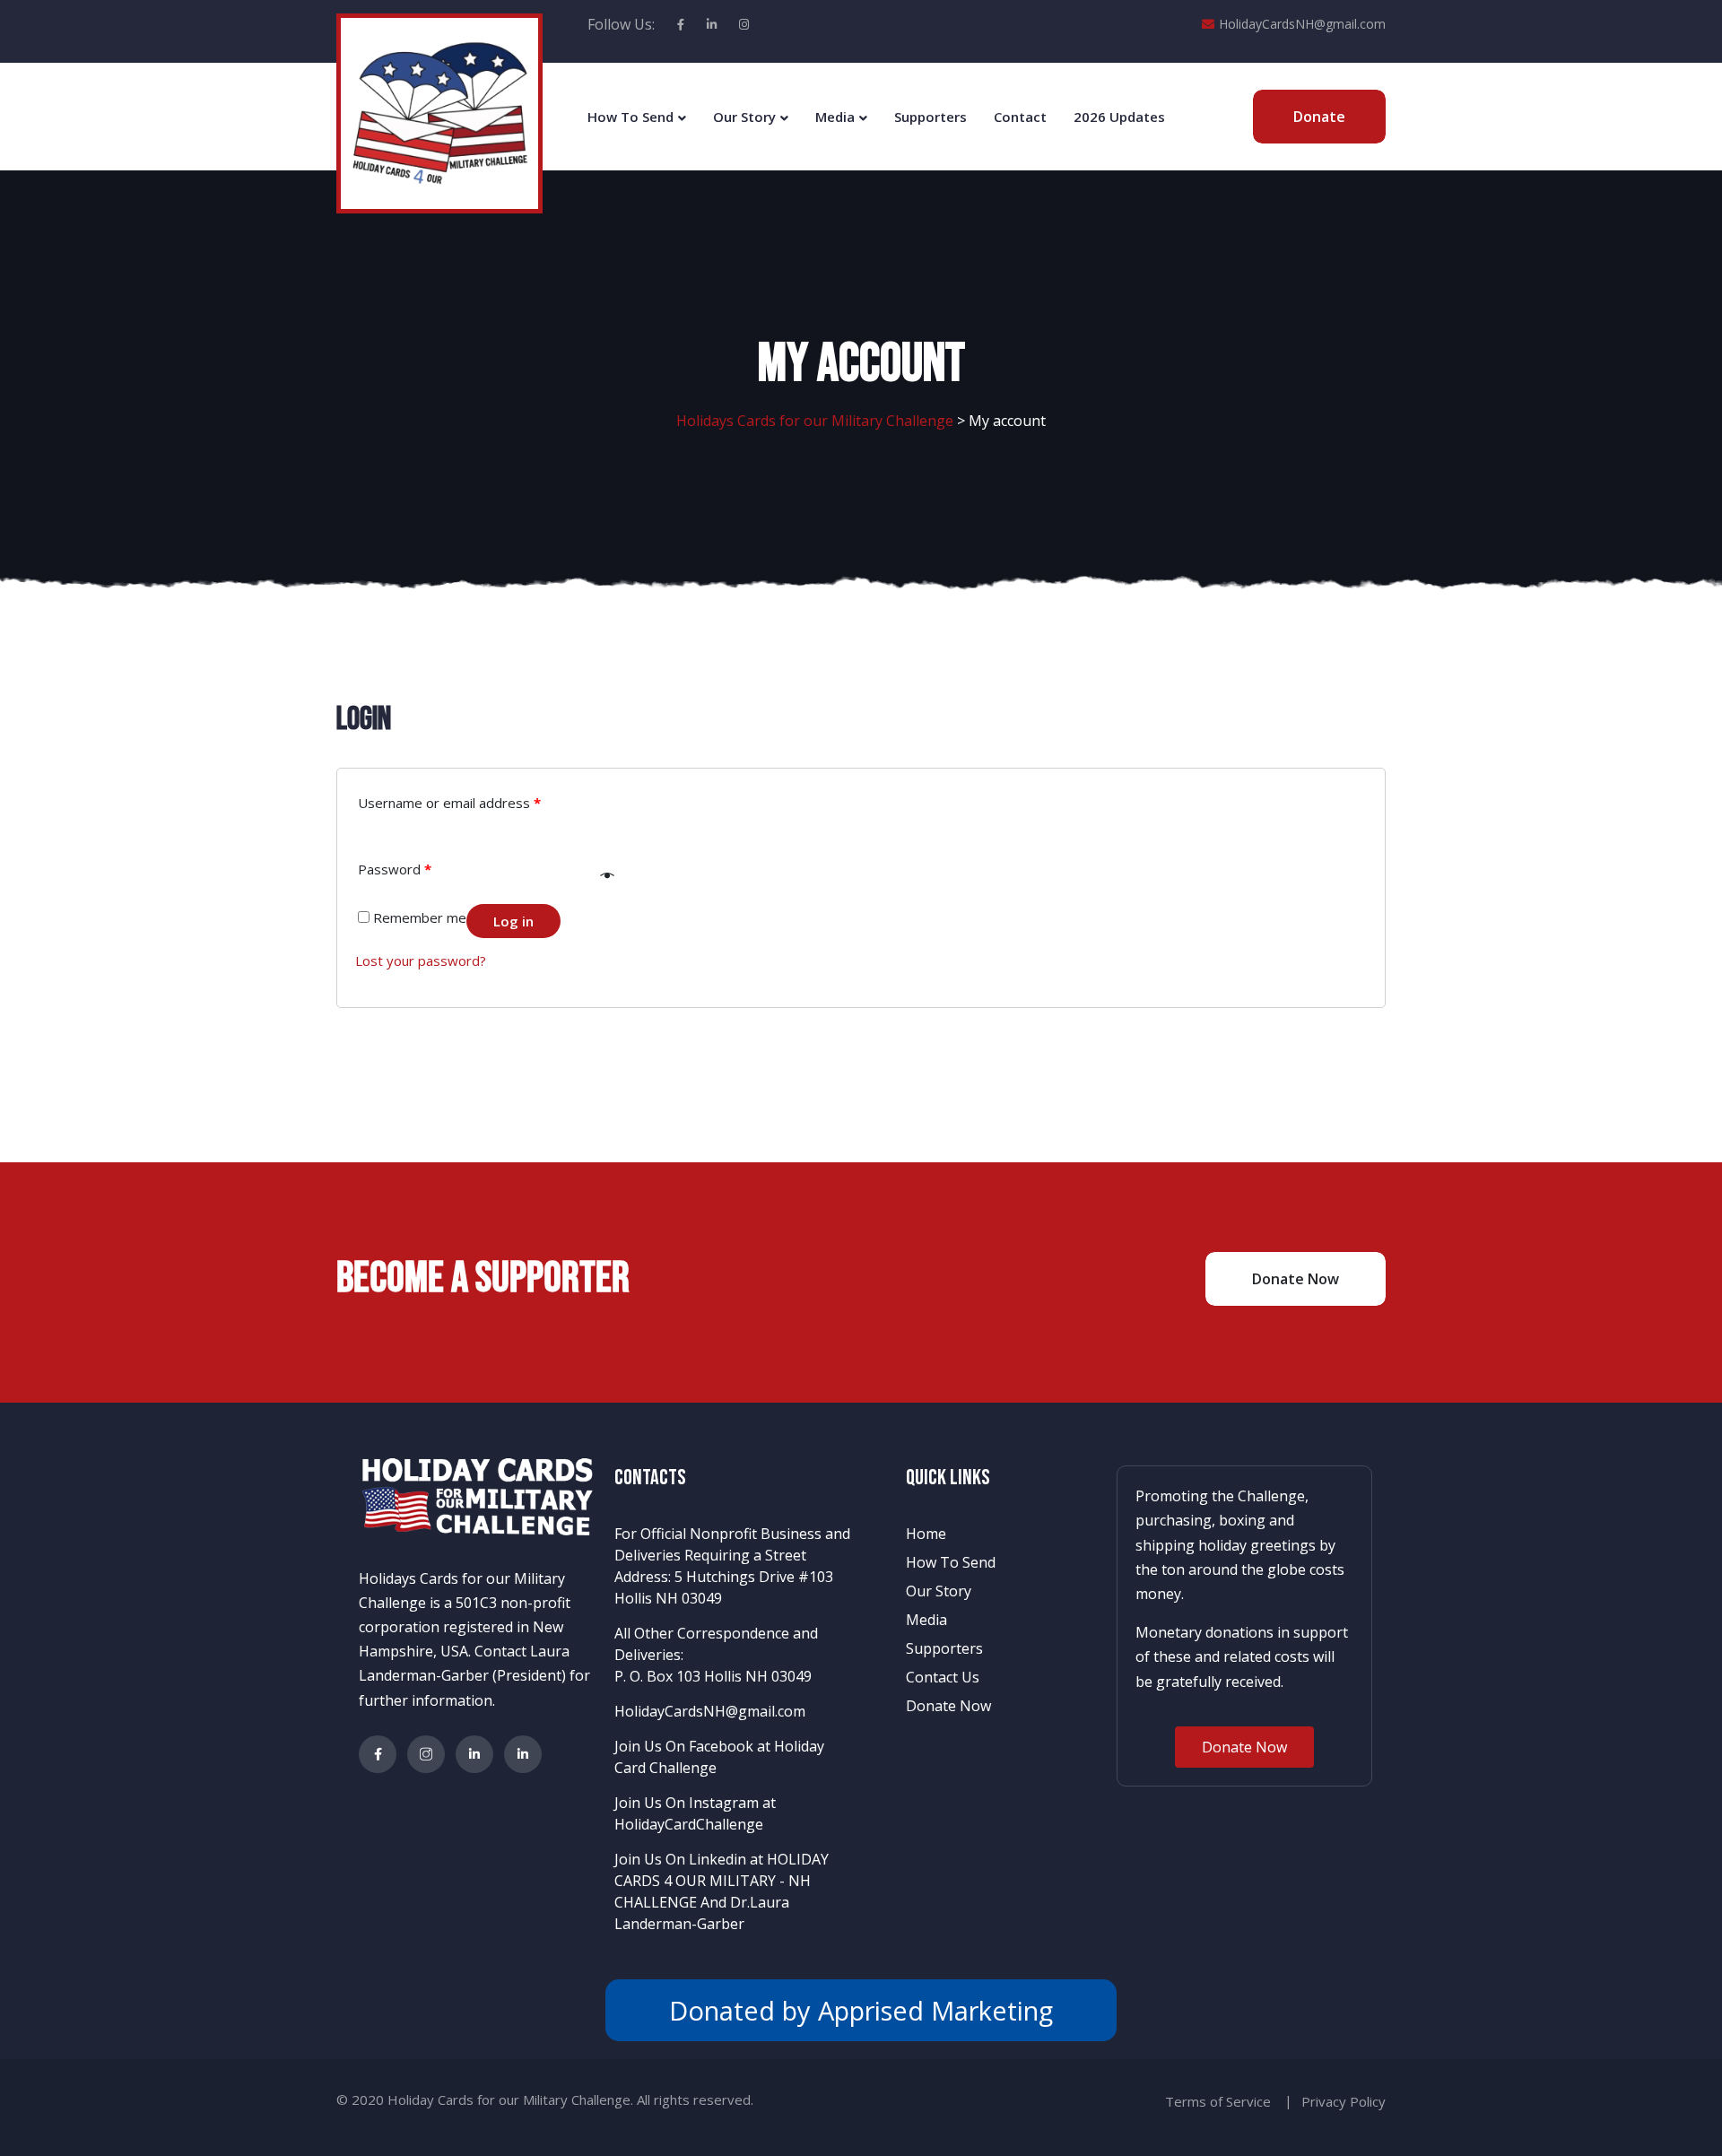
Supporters (931, 117)
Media (835, 117)
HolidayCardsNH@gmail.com (1302, 24)
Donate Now (948, 1706)
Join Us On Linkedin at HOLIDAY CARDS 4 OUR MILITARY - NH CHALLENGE (722, 1881)
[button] (1244, 1747)
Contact (1020, 117)
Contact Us (943, 1677)
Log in (513, 921)
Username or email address (449, 803)
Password (395, 869)
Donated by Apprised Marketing (861, 2010)
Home (926, 1534)
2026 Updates (1119, 117)
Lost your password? (421, 961)
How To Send (631, 117)
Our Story (744, 117)
